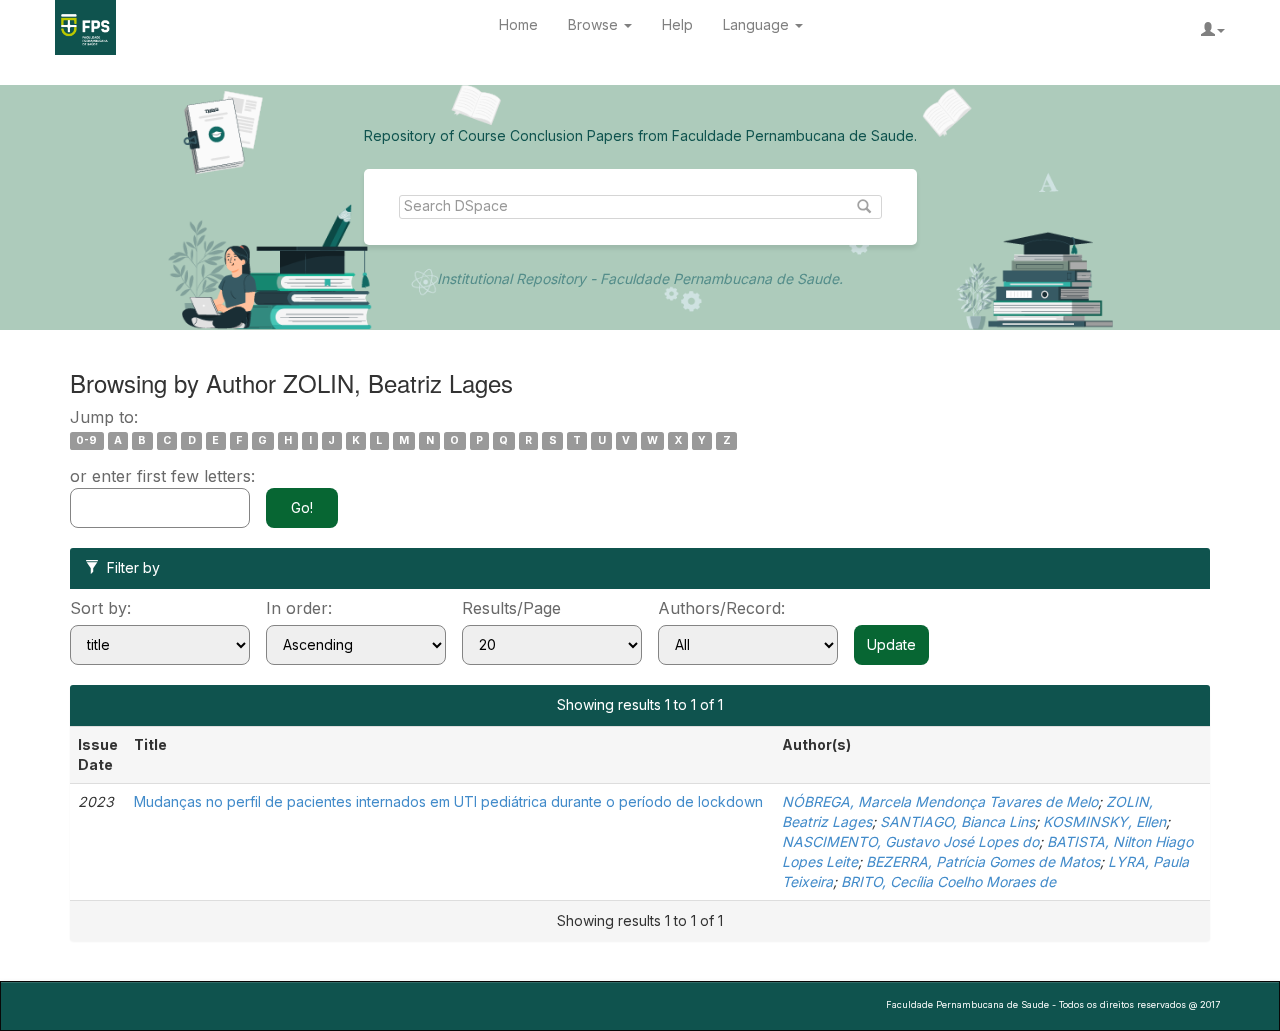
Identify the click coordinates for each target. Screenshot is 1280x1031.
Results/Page (511, 608)
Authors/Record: (721, 608)
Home (518, 24)
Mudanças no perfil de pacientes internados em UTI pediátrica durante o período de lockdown (448, 801)
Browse (595, 24)
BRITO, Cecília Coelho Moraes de (948, 881)
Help (677, 24)
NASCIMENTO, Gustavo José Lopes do (910, 841)
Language (758, 24)
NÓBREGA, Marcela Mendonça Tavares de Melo (940, 801)
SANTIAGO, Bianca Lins (957, 821)
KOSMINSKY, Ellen (1104, 821)
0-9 (86, 440)
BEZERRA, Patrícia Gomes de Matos (983, 861)
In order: (299, 608)
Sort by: (100, 608)
